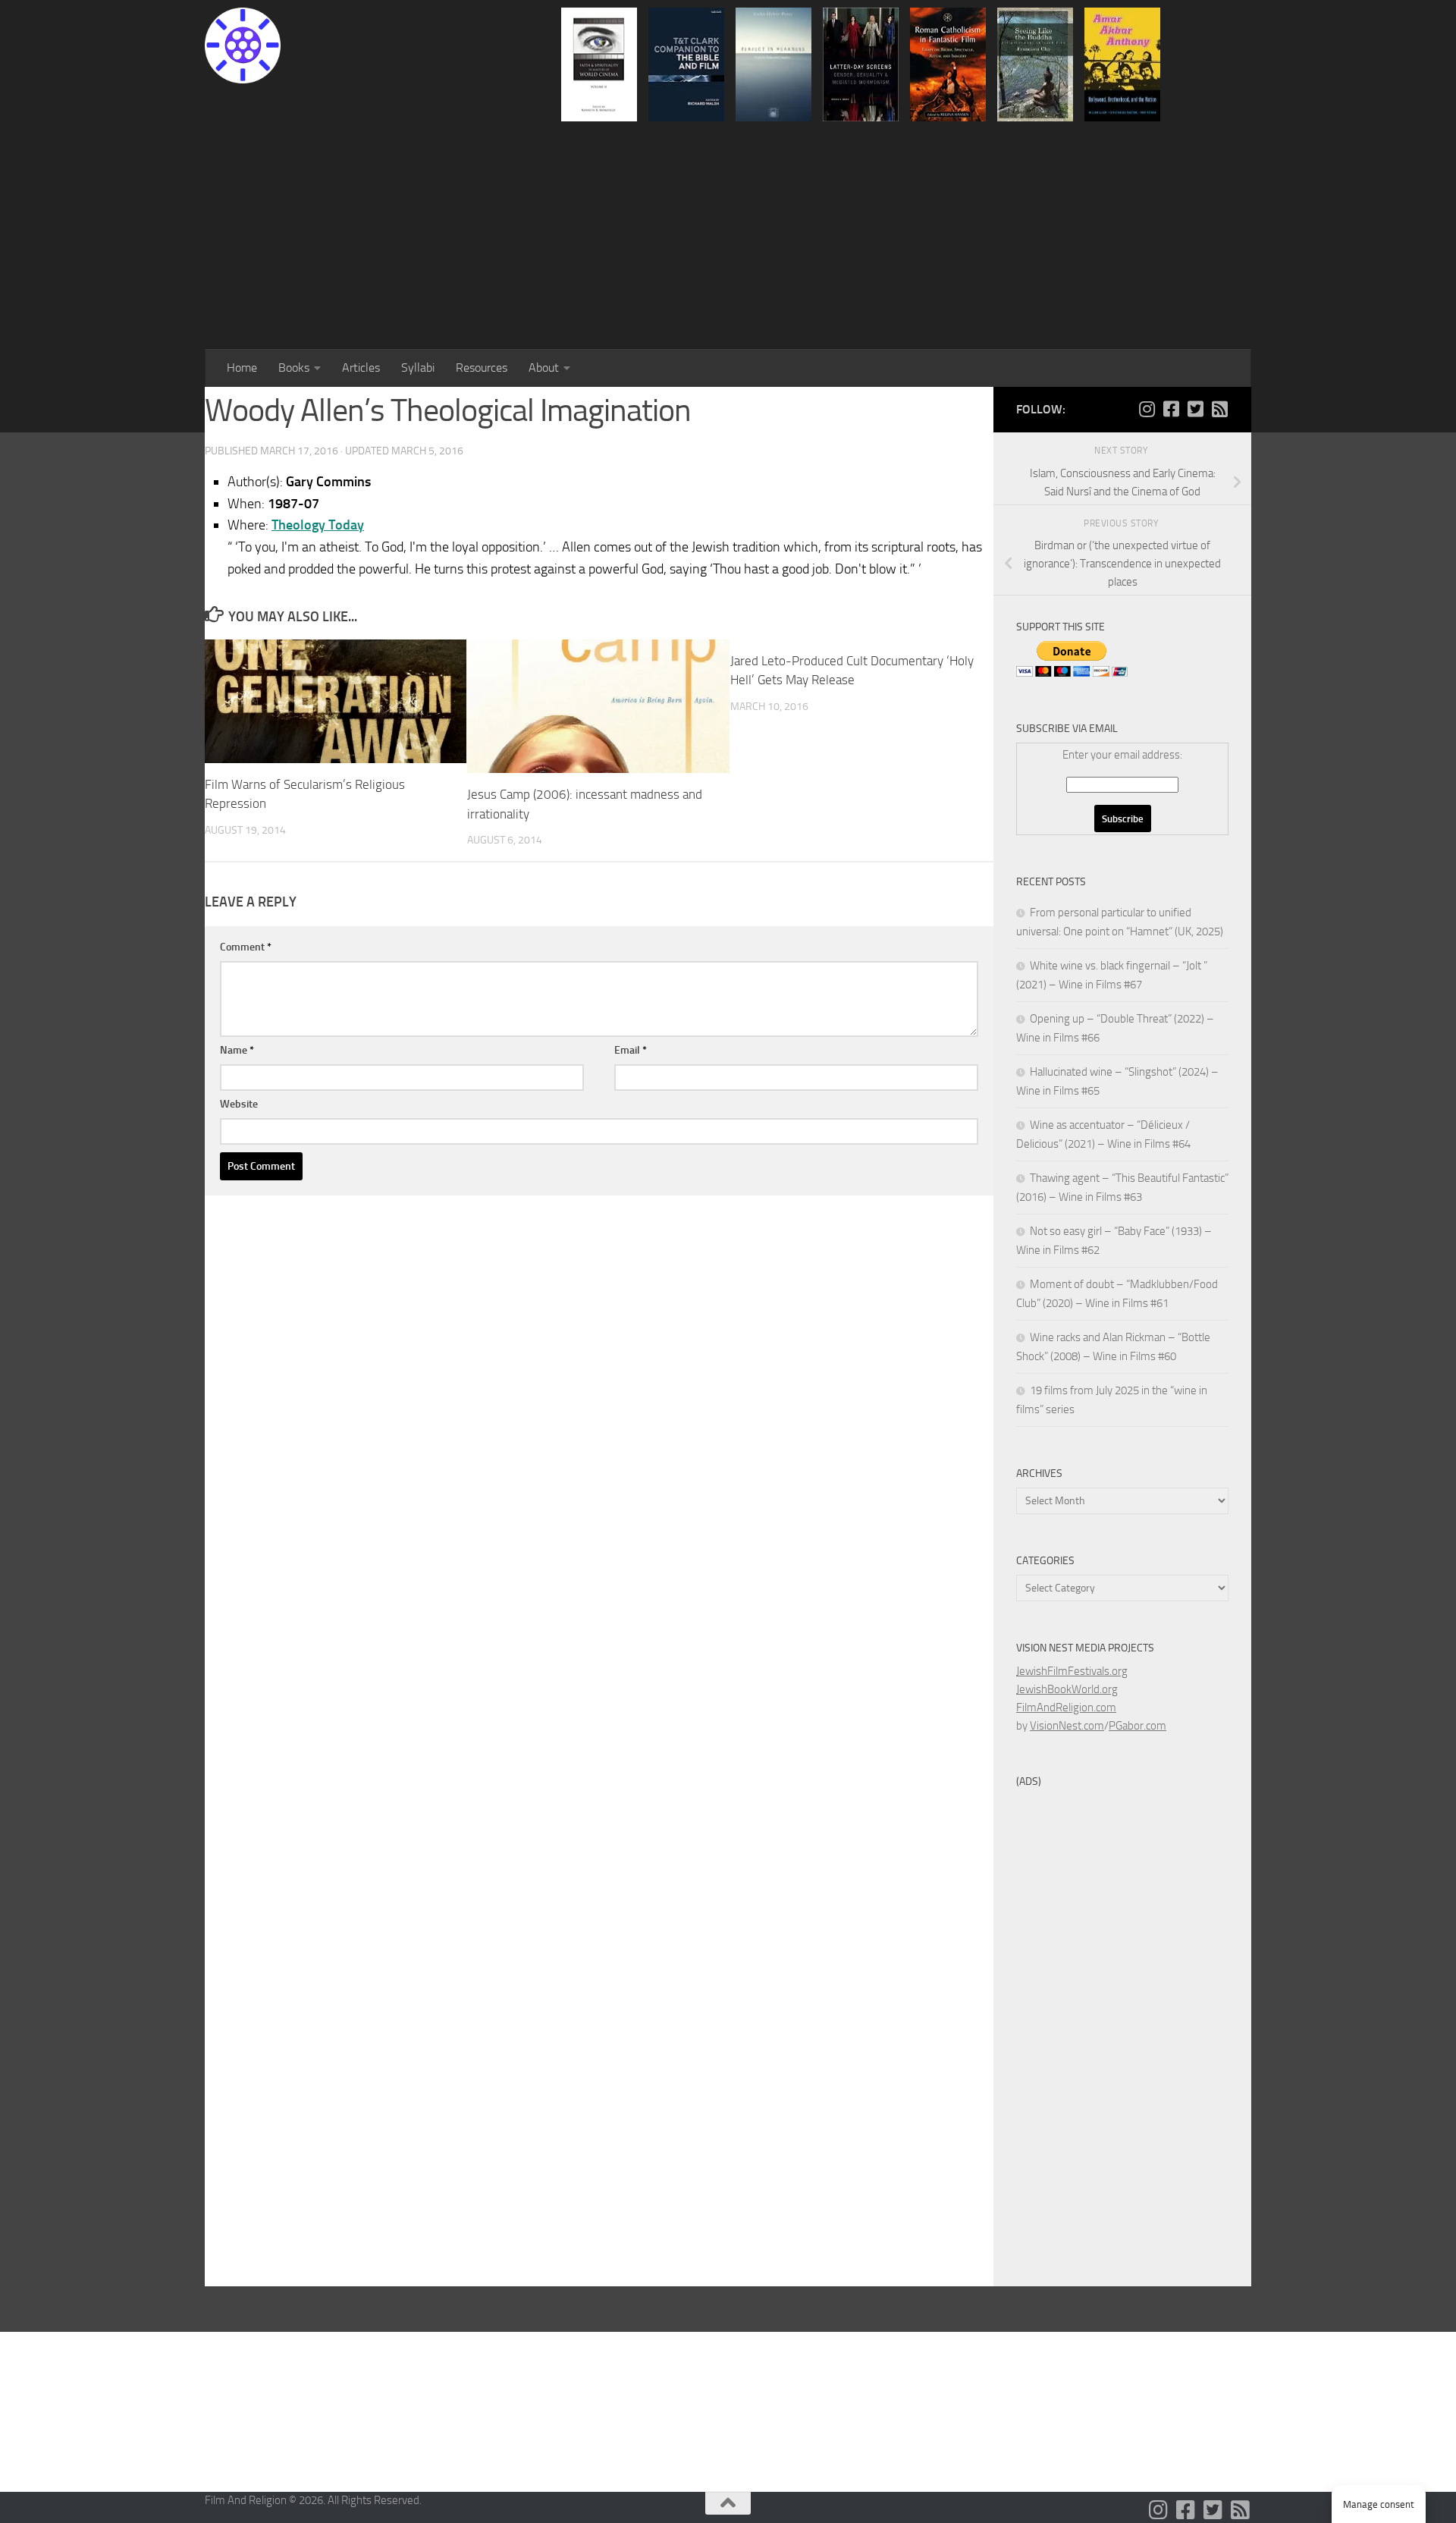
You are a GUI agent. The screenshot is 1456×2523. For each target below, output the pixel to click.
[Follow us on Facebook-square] (1171, 409)
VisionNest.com (1067, 1726)
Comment (246, 947)
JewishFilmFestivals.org (1072, 1671)
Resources (482, 368)
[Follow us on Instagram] (1147, 409)
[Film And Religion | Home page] (243, 46)
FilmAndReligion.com (1066, 1708)
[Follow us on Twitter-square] (1195, 409)
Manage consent (1379, 2504)
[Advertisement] (728, 235)
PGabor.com (1137, 1726)
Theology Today (318, 525)
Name (237, 1050)
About (544, 368)
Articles (361, 368)
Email (631, 1050)
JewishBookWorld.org (1067, 1689)
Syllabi (418, 368)
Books (294, 368)
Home (242, 368)
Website (239, 1104)
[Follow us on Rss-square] (1219, 409)
